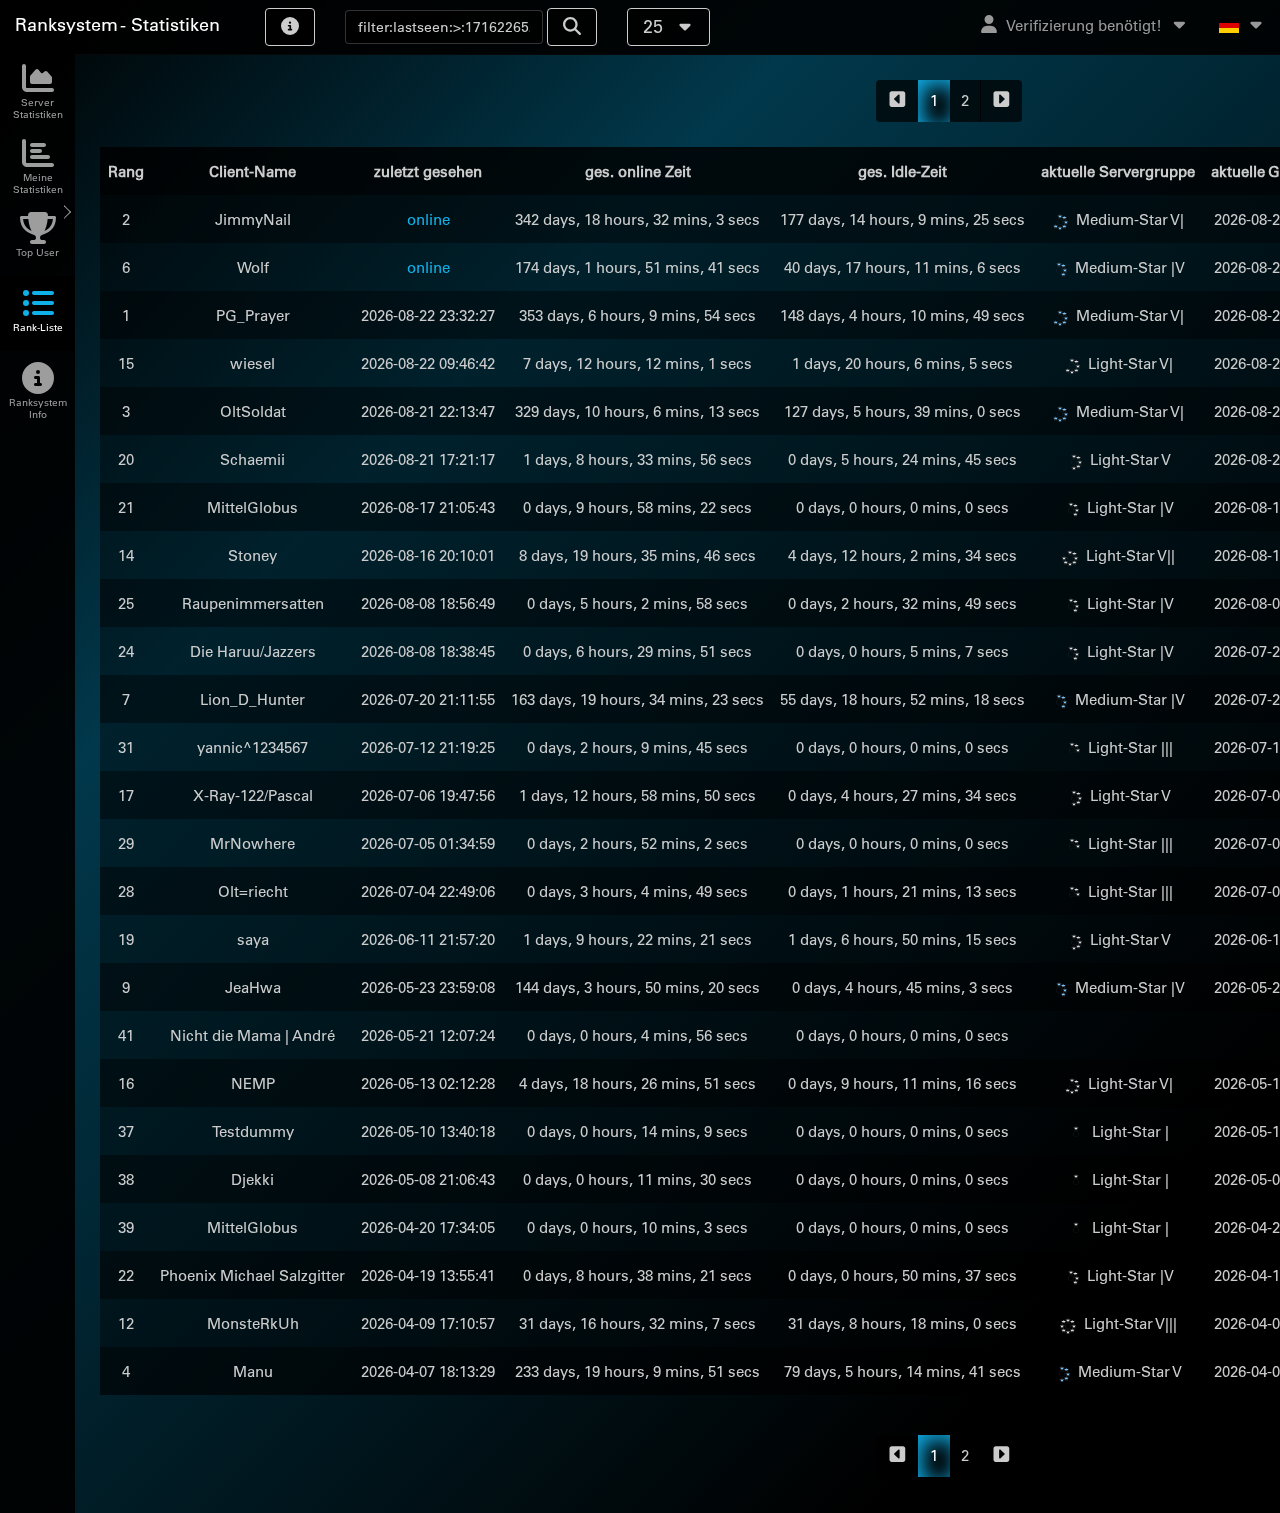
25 (655, 26)
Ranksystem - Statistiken (117, 24)
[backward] (897, 101)
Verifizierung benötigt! (1084, 25)
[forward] (1001, 101)
